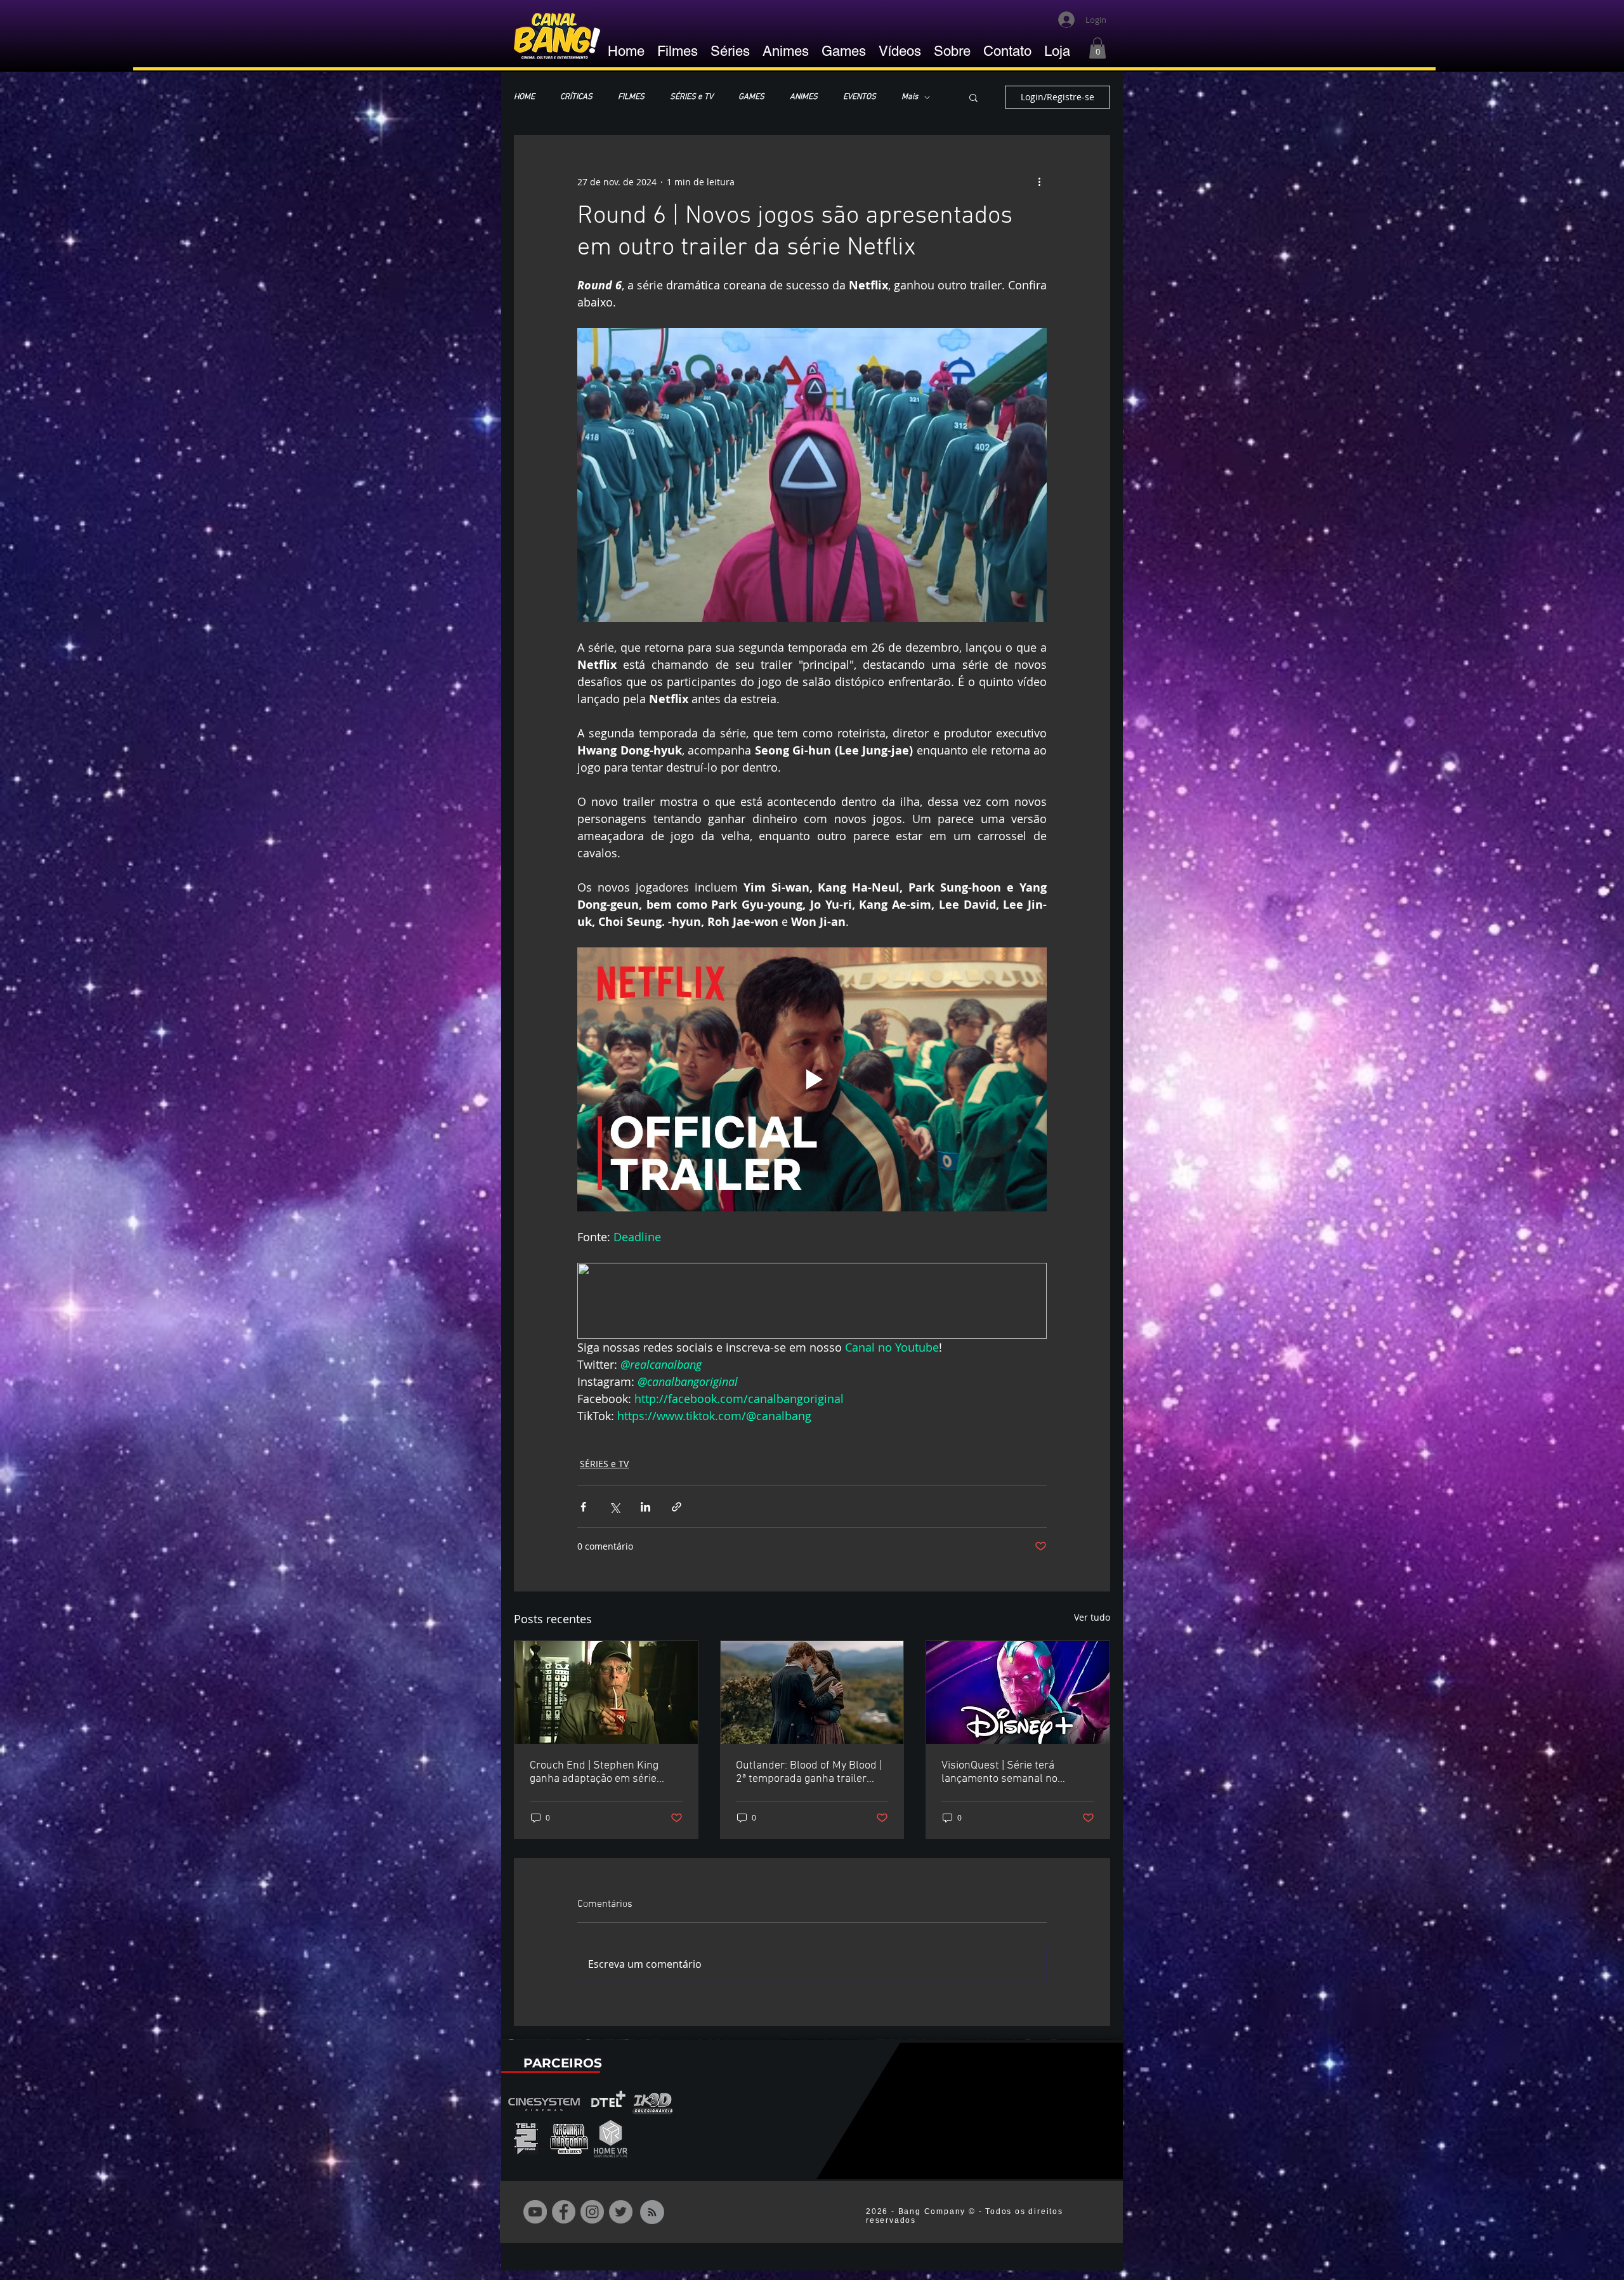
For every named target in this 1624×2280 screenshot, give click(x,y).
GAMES (751, 97)
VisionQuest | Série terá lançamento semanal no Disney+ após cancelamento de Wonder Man (1016, 1772)
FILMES (631, 97)
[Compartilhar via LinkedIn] (645, 1507)
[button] (1097, 48)
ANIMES (804, 97)
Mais (910, 97)
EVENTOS (860, 97)
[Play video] (812, 1079)
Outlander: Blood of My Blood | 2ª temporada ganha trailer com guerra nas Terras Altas (809, 1772)
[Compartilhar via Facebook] (583, 1507)
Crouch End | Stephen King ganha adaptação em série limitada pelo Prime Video (594, 1772)
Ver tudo (1092, 1617)
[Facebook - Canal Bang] (564, 2212)
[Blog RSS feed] (652, 2213)
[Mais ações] (1039, 181)
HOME (524, 97)
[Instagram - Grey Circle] (592, 2212)
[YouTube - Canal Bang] (535, 2212)
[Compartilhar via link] (677, 1507)
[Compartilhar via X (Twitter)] (614, 1507)
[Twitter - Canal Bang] (621, 2212)
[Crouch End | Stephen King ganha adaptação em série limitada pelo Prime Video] (606, 1692)
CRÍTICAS (576, 97)
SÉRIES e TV (691, 97)
